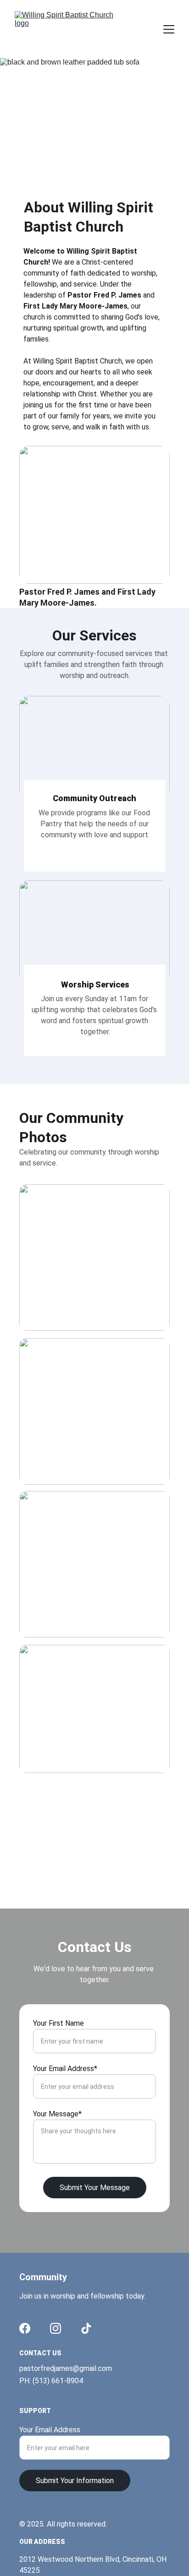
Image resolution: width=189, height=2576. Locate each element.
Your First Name (58, 2023)
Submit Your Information (75, 2481)
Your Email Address (50, 2430)
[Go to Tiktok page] (86, 2328)
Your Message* (57, 2114)
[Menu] (169, 29)
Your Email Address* (65, 2069)
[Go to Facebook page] (25, 2328)
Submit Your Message (95, 2188)
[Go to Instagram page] (56, 2328)
